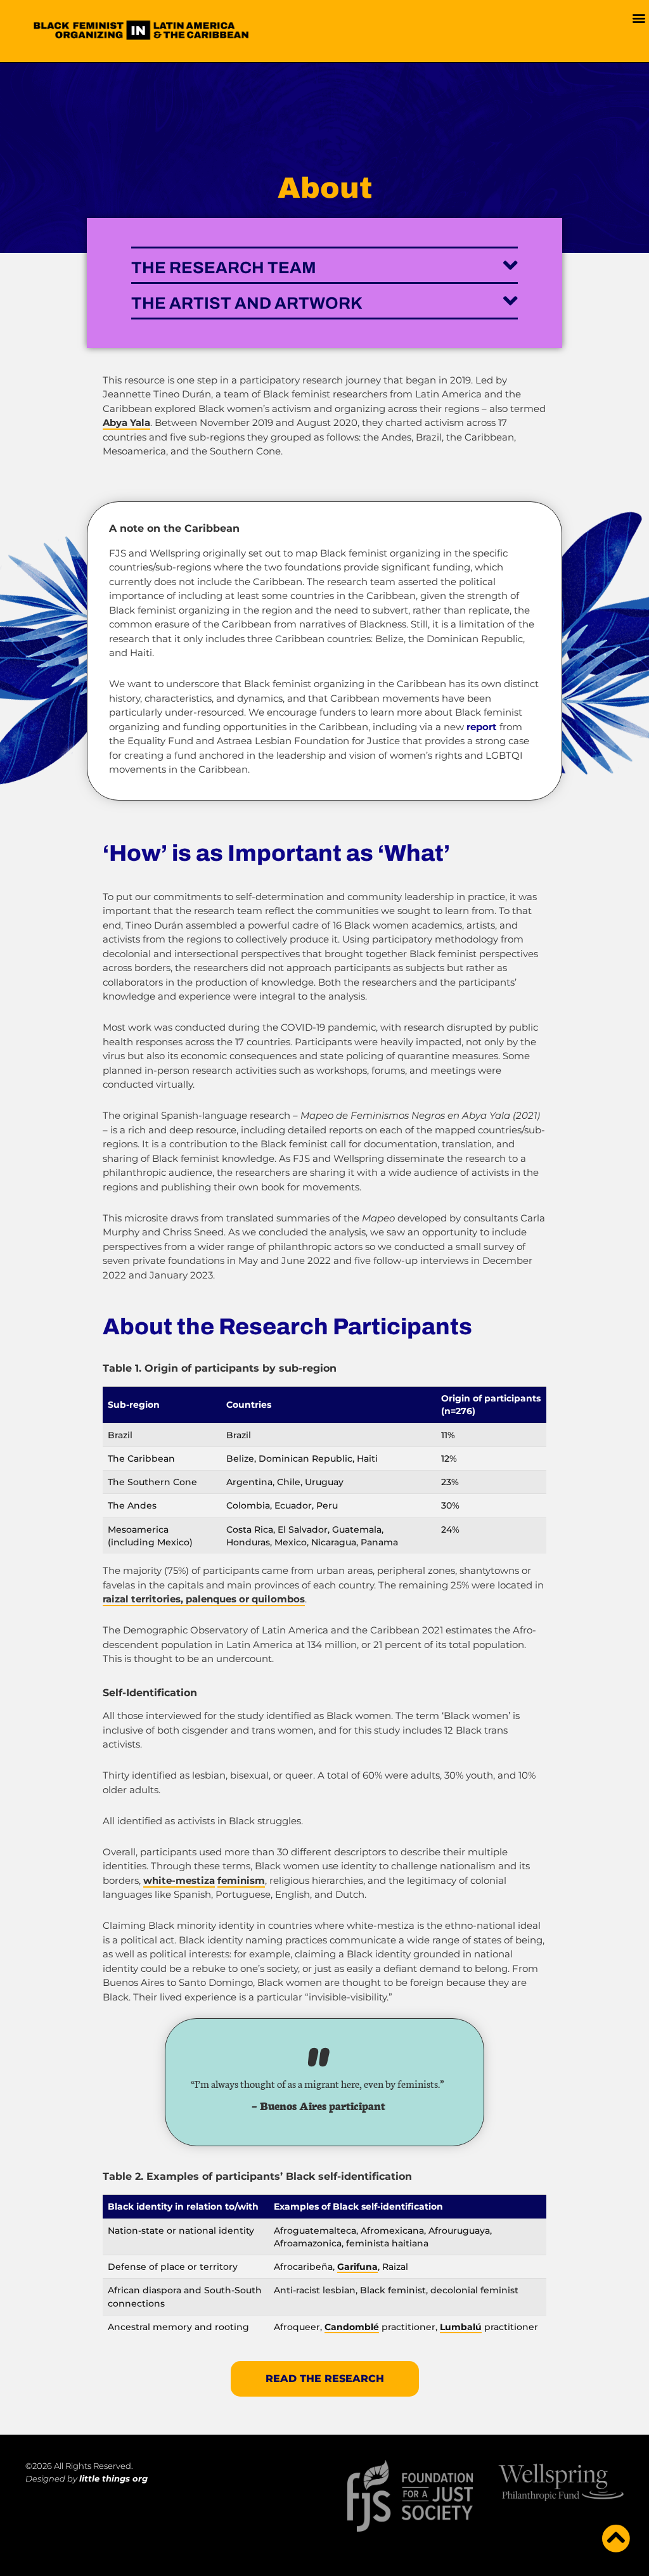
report (482, 727)
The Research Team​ (224, 267)
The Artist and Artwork (247, 303)
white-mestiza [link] (179, 1880)
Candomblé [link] (352, 2327)
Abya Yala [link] (126, 422)
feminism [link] (241, 1880)
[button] (639, 17)
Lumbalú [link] (461, 2327)
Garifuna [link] (357, 2267)
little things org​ (113, 2478)
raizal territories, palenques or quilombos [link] (204, 1599)
